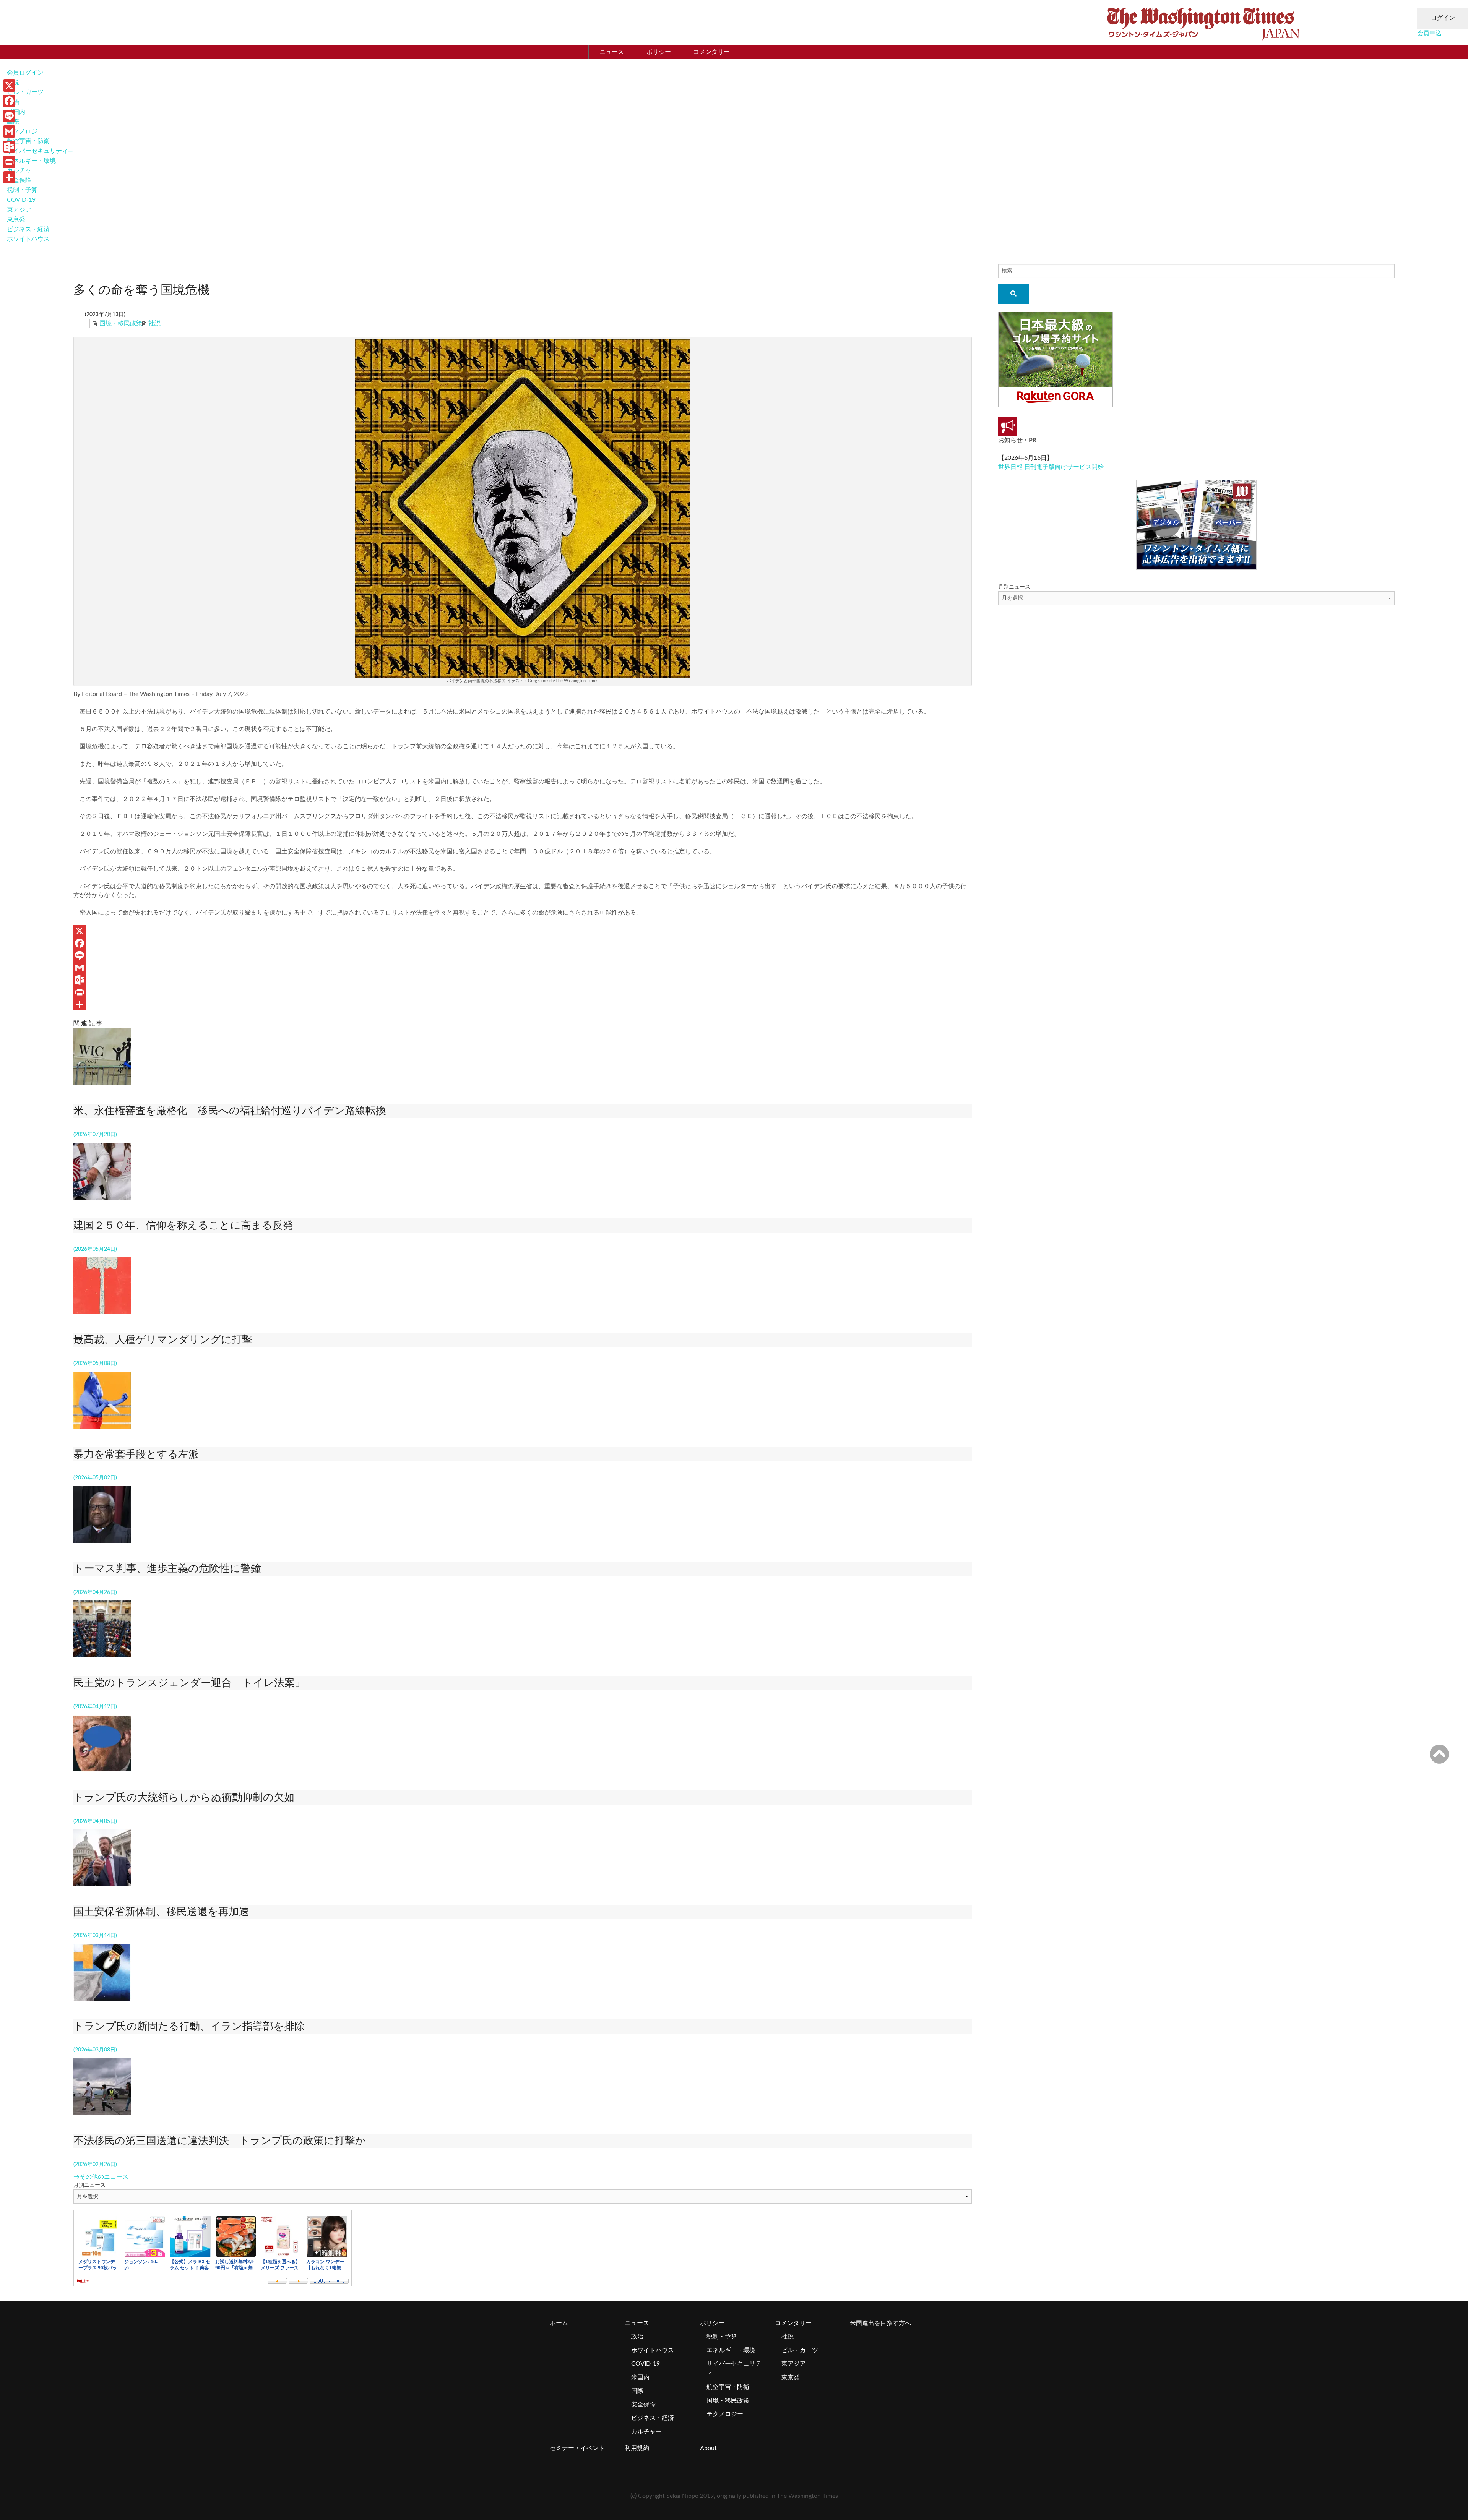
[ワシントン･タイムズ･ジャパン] (1203, 22)
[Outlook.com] (523, 980)
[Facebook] (523, 943)
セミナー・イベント (577, 2448)
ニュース (612, 52)
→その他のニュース (101, 2177)
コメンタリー (711, 52)
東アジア (19, 210)
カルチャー (22, 170)
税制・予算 (22, 190)
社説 (154, 323)
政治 (637, 2337)
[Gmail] (523, 968)
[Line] (523, 955)
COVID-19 (21, 200)
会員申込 (1429, 33)
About (708, 2448)
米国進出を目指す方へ (880, 2323)
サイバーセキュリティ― (40, 151)
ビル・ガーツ (25, 92)
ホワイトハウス (28, 239)
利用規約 (637, 2448)
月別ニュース (89, 2185)
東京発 (16, 219)
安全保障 (19, 180)
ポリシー (659, 52)
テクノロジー (25, 131)
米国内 (640, 2377)
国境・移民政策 (121, 323)
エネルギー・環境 (31, 161)
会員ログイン (25, 73)
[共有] (523, 1004)
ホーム (559, 2323)
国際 (637, 2391)
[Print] (523, 992)
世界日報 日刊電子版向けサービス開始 (1051, 467)
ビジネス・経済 (28, 229)
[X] (523, 931)
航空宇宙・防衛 (28, 141)
